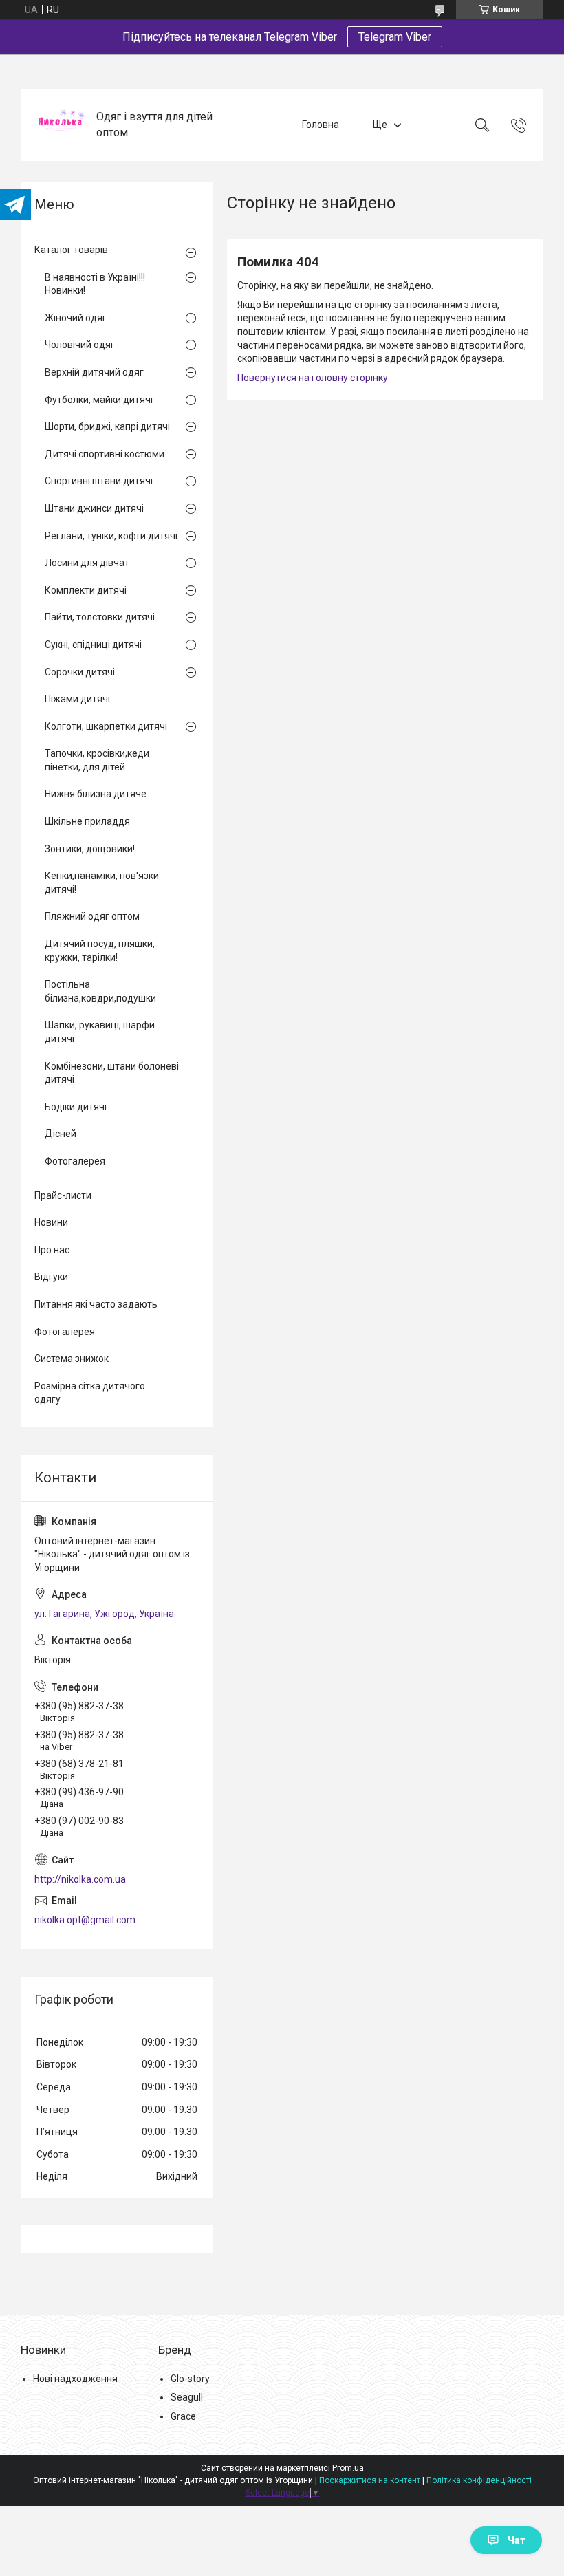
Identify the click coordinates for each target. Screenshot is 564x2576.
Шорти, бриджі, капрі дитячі (107, 426)
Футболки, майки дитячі (99, 400)
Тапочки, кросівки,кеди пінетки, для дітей (97, 760)
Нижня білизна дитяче (96, 794)
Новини (51, 1222)
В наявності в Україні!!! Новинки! (95, 284)
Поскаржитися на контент (370, 2480)
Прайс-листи (63, 1195)
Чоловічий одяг (80, 345)
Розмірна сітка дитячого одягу (90, 1393)
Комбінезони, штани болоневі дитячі (112, 1073)
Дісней (61, 1134)
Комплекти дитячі (86, 590)
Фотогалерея (75, 1161)
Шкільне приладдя (87, 821)
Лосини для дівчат (87, 563)
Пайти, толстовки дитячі (100, 617)
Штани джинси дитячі (94, 508)
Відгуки (51, 1277)
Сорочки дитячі (80, 672)
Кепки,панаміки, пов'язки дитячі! (102, 883)
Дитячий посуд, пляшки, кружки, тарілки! (100, 951)
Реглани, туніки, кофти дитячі (111, 536)
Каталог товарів (71, 250)
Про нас (52, 1250)
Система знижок (72, 1359)
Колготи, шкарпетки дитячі (106, 726)
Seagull (187, 2397)
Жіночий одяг (76, 318)
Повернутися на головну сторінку (313, 378)
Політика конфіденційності (479, 2480)
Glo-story (190, 2379)
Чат (517, 2540)
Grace (183, 2416)
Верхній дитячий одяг (94, 372)
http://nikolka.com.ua (80, 1879)
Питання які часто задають (96, 1304)
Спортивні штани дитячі (99, 481)
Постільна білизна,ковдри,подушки (100, 991)
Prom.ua (348, 2468)
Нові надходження (75, 2379)
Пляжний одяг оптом (92, 916)
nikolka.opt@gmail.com (85, 1920)
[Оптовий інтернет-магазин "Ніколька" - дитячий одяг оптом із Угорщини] (60, 125)
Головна (321, 125)
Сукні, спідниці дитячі (93, 645)
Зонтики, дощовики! (90, 849)
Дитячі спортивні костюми (105, 454)
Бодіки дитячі (76, 1107)
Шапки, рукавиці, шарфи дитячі (100, 1032)
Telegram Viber (395, 37)
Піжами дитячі (77, 699)
